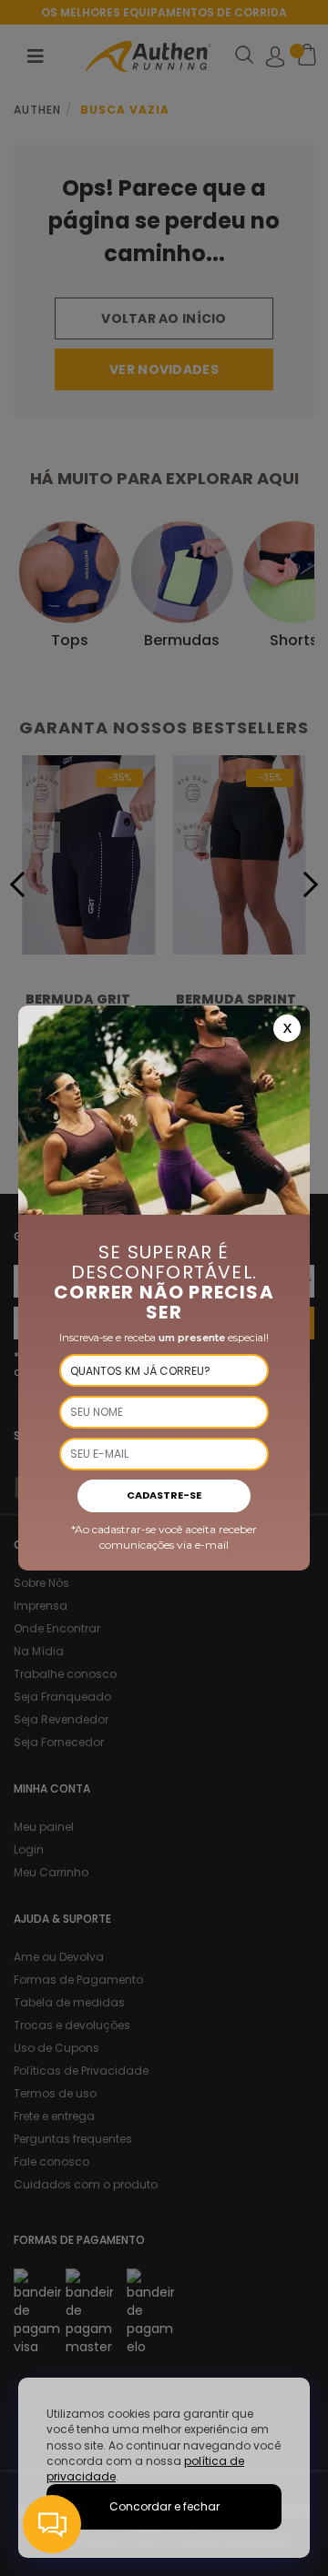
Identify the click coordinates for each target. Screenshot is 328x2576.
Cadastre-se (164, 1495)
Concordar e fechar (164, 2506)
